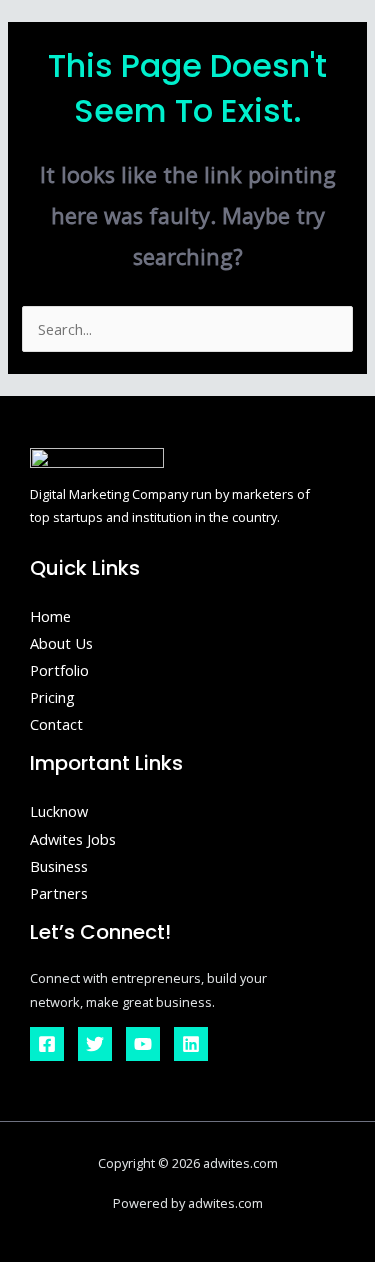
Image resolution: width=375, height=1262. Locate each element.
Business (59, 866)
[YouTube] (143, 1044)
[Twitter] (95, 1044)
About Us (61, 643)
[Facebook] (47, 1044)
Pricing (52, 697)
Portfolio (59, 670)
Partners (59, 893)
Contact (56, 724)
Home (50, 616)
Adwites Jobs (73, 839)
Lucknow (59, 811)
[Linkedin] (191, 1044)
